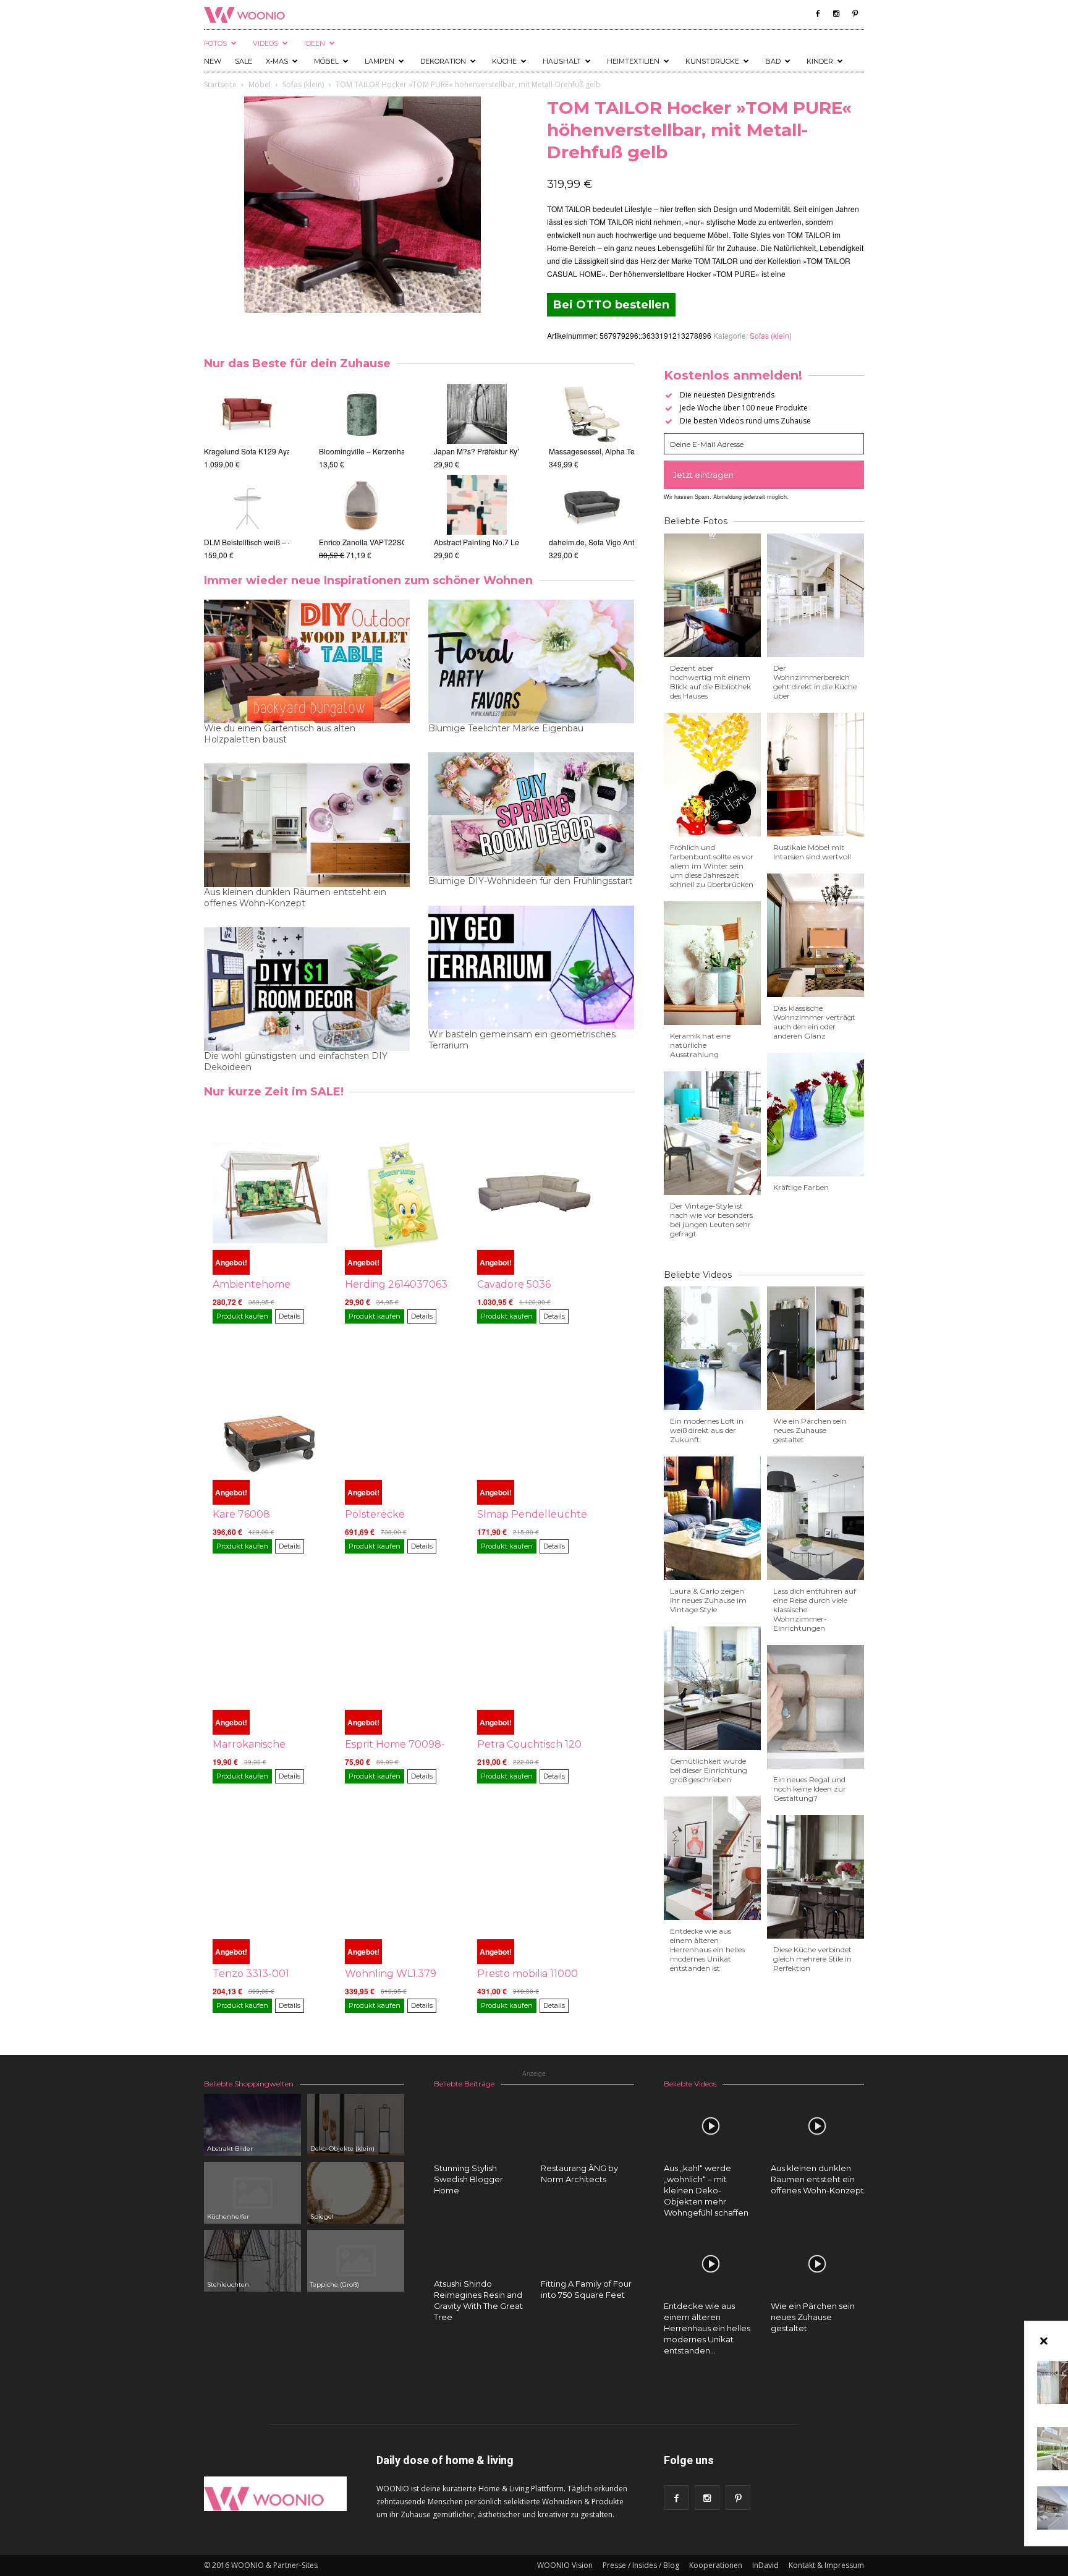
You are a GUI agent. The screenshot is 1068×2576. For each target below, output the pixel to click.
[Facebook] (818, 14)
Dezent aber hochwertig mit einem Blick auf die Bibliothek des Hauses (710, 682)
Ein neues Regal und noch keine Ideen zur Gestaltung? (810, 1789)
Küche (504, 61)
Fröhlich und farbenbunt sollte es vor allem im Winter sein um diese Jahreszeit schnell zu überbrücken (712, 866)
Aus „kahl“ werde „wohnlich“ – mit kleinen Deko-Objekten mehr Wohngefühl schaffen (706, 2190)
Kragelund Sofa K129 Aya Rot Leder (265, 451)
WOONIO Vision (565, 2565)
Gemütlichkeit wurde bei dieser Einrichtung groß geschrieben (709, 1770)
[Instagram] (836, 14)
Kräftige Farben (801, 1187)
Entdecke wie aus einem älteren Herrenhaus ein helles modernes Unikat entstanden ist (707, 1949)
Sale (244, 61)
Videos (265, 43)
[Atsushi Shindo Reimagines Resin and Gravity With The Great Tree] (481, 2242)
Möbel (326, 61)
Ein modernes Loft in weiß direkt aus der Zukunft (707, 1430)
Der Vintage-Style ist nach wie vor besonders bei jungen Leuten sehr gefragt (711, 1220)
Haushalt (562, 61)
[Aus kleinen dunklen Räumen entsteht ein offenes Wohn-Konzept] (818, 2126)
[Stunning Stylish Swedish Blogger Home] (481, 2126)
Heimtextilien (633, 61)
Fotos (215, 43)
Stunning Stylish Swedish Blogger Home (468, 2179)
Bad (773, 61)
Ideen (315, 43)
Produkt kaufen (242, 1316)
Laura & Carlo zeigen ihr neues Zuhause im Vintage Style (708, 1600)
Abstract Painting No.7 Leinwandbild (495, 542)
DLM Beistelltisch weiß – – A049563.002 (272, 542)
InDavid (765, 2565)
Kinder (820, 61)
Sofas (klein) (303, 84)
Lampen (379, 61)
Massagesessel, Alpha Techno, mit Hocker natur (629, 451)
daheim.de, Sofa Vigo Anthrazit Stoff (609, 542)
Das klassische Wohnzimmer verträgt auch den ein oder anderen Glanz (814, 1022)
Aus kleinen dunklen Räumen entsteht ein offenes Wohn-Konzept (295, 898)
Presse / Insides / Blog (641, 2565)
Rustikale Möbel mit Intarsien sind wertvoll (812, 852)
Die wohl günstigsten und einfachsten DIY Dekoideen (296, 1061)
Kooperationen (716, 2565)
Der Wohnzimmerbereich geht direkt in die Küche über (815, 682)
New (213, 61)
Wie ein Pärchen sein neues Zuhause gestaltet (810, 1430)
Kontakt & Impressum (826, 2565)
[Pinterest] (855, 14)
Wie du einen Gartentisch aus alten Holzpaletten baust (280, 734)
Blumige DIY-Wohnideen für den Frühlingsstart (530, 881)
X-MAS (277, 61)
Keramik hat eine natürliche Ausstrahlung (700, 1045)
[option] (247, 472)
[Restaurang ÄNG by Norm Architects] (588, 2141)
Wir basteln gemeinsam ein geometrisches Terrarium (522, 1040)
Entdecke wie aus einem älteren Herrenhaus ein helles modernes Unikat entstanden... (707, 2328)
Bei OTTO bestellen (611, 305)
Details (290, 1316)
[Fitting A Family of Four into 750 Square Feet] (588, 2242)
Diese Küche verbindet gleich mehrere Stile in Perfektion (812, 1959)
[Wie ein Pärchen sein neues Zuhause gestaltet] (818, 2264)
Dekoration (443, 61)
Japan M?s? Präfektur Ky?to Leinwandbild (505, 451)
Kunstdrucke (712, 61)
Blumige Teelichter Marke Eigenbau (506, 728)
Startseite (220, 84)
